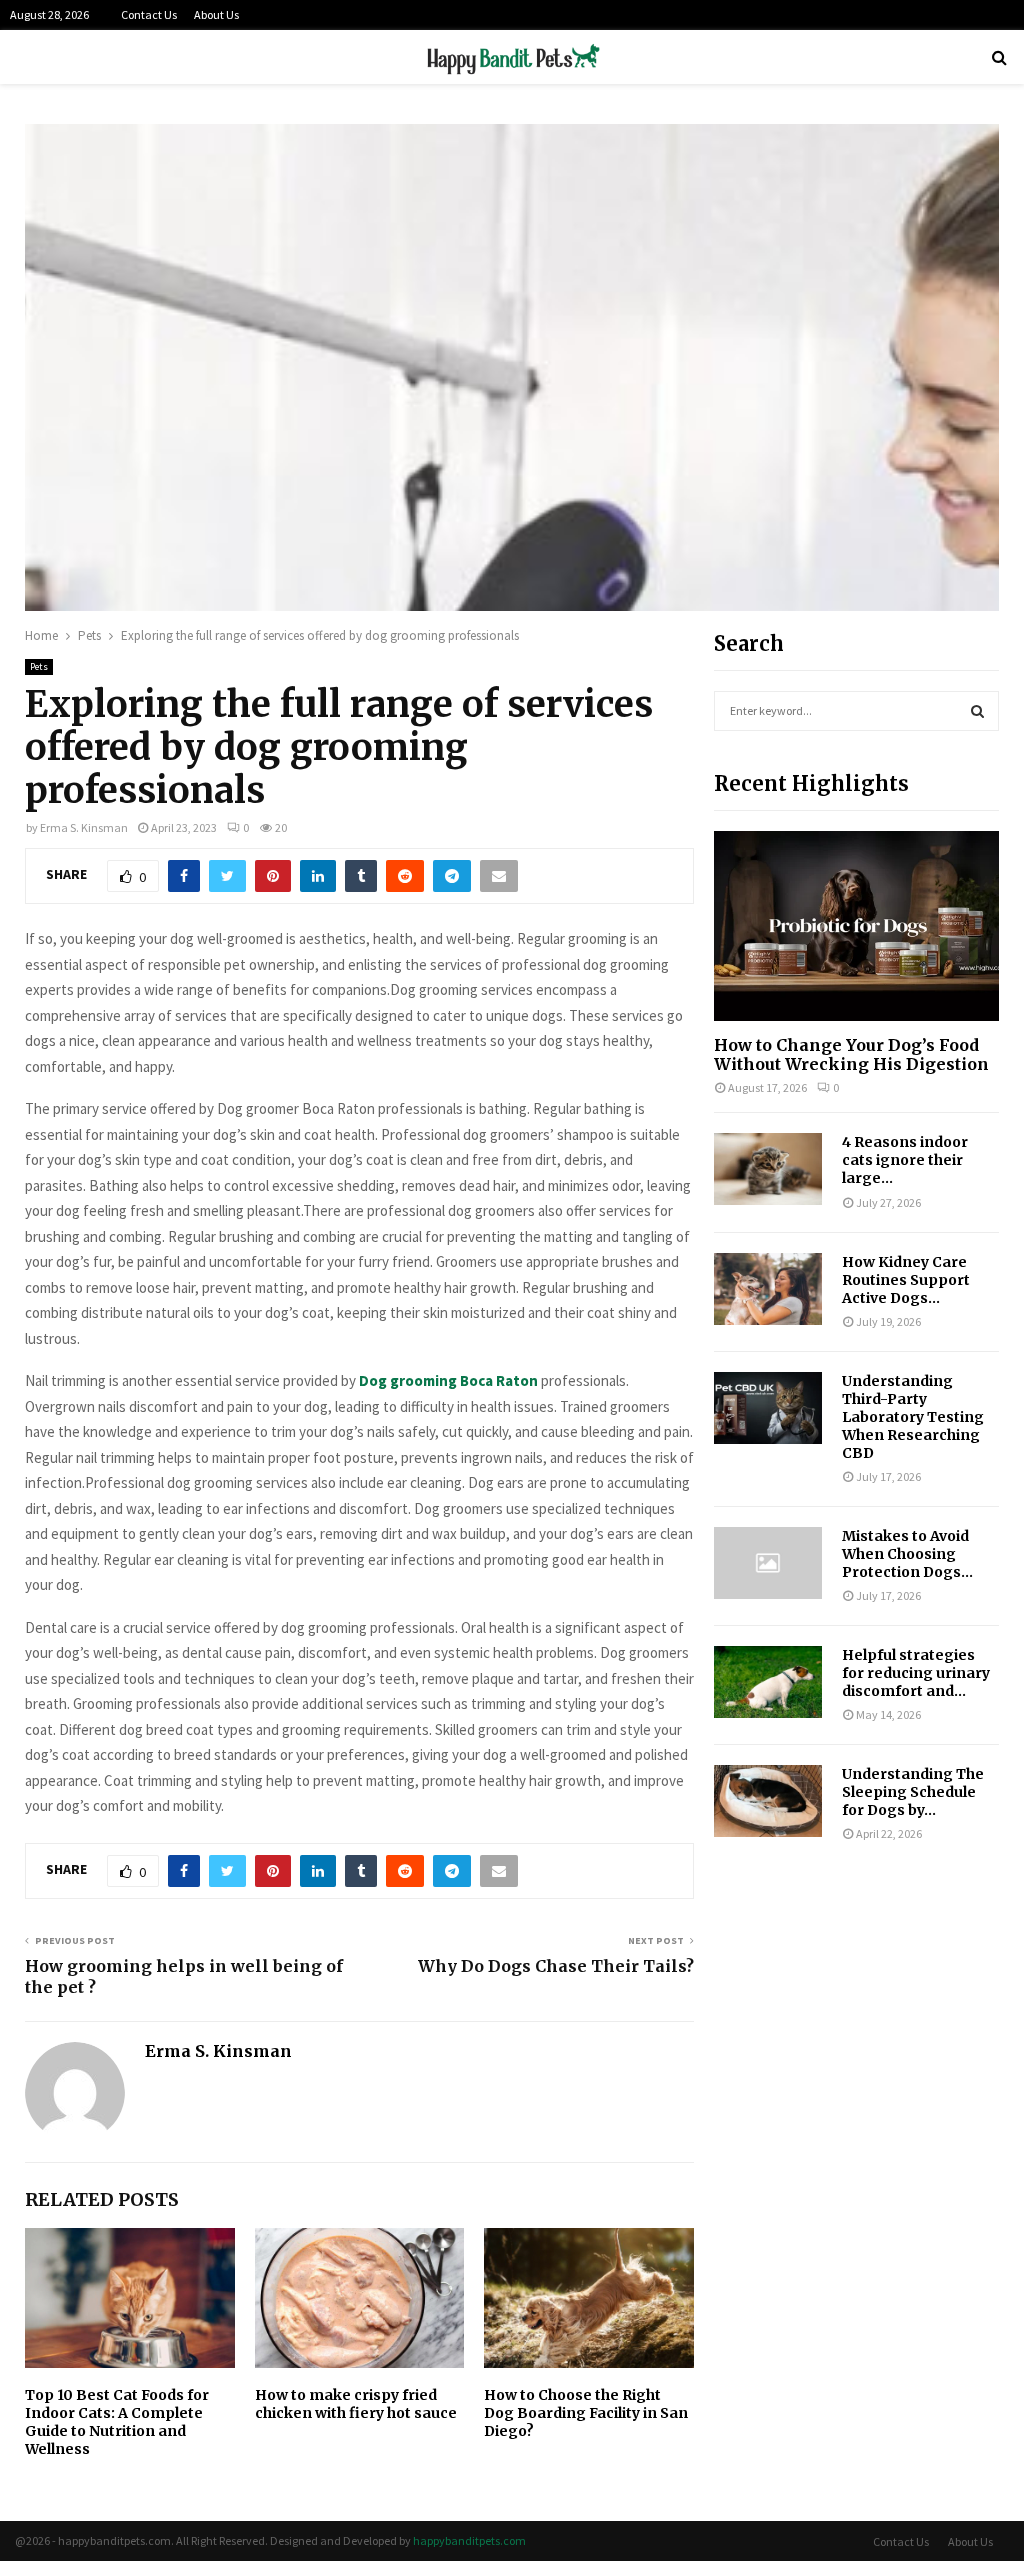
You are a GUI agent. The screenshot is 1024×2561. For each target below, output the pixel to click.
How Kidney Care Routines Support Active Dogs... (906, 1280)
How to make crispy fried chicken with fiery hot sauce (356, 2404)
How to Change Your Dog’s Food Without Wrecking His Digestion (851, 1054)
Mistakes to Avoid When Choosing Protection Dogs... (907, 1554)
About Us (216, 14)
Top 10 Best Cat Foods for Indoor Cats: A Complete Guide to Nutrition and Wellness (117, 2422)
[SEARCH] (977, 711)
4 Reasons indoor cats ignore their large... (905, 1160)
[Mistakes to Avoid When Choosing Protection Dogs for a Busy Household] (768, 1563)
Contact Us (149, 14)
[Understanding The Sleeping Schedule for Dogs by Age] (768, 1801)
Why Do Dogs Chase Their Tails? (556, 1966)
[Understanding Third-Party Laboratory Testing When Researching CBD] (768, 1408)
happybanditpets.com (469, 2540)
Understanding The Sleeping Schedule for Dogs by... (913, 1792)
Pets (39, 666)
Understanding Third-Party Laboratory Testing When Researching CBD (913, 1417)
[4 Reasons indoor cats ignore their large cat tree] (768, 1169)
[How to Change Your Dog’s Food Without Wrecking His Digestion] (856, 926)
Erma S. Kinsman (84, 827)
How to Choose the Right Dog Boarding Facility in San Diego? (586, 2413)
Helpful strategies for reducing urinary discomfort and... (916, 1673)
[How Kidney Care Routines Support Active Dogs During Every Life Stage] (768, 1289)
